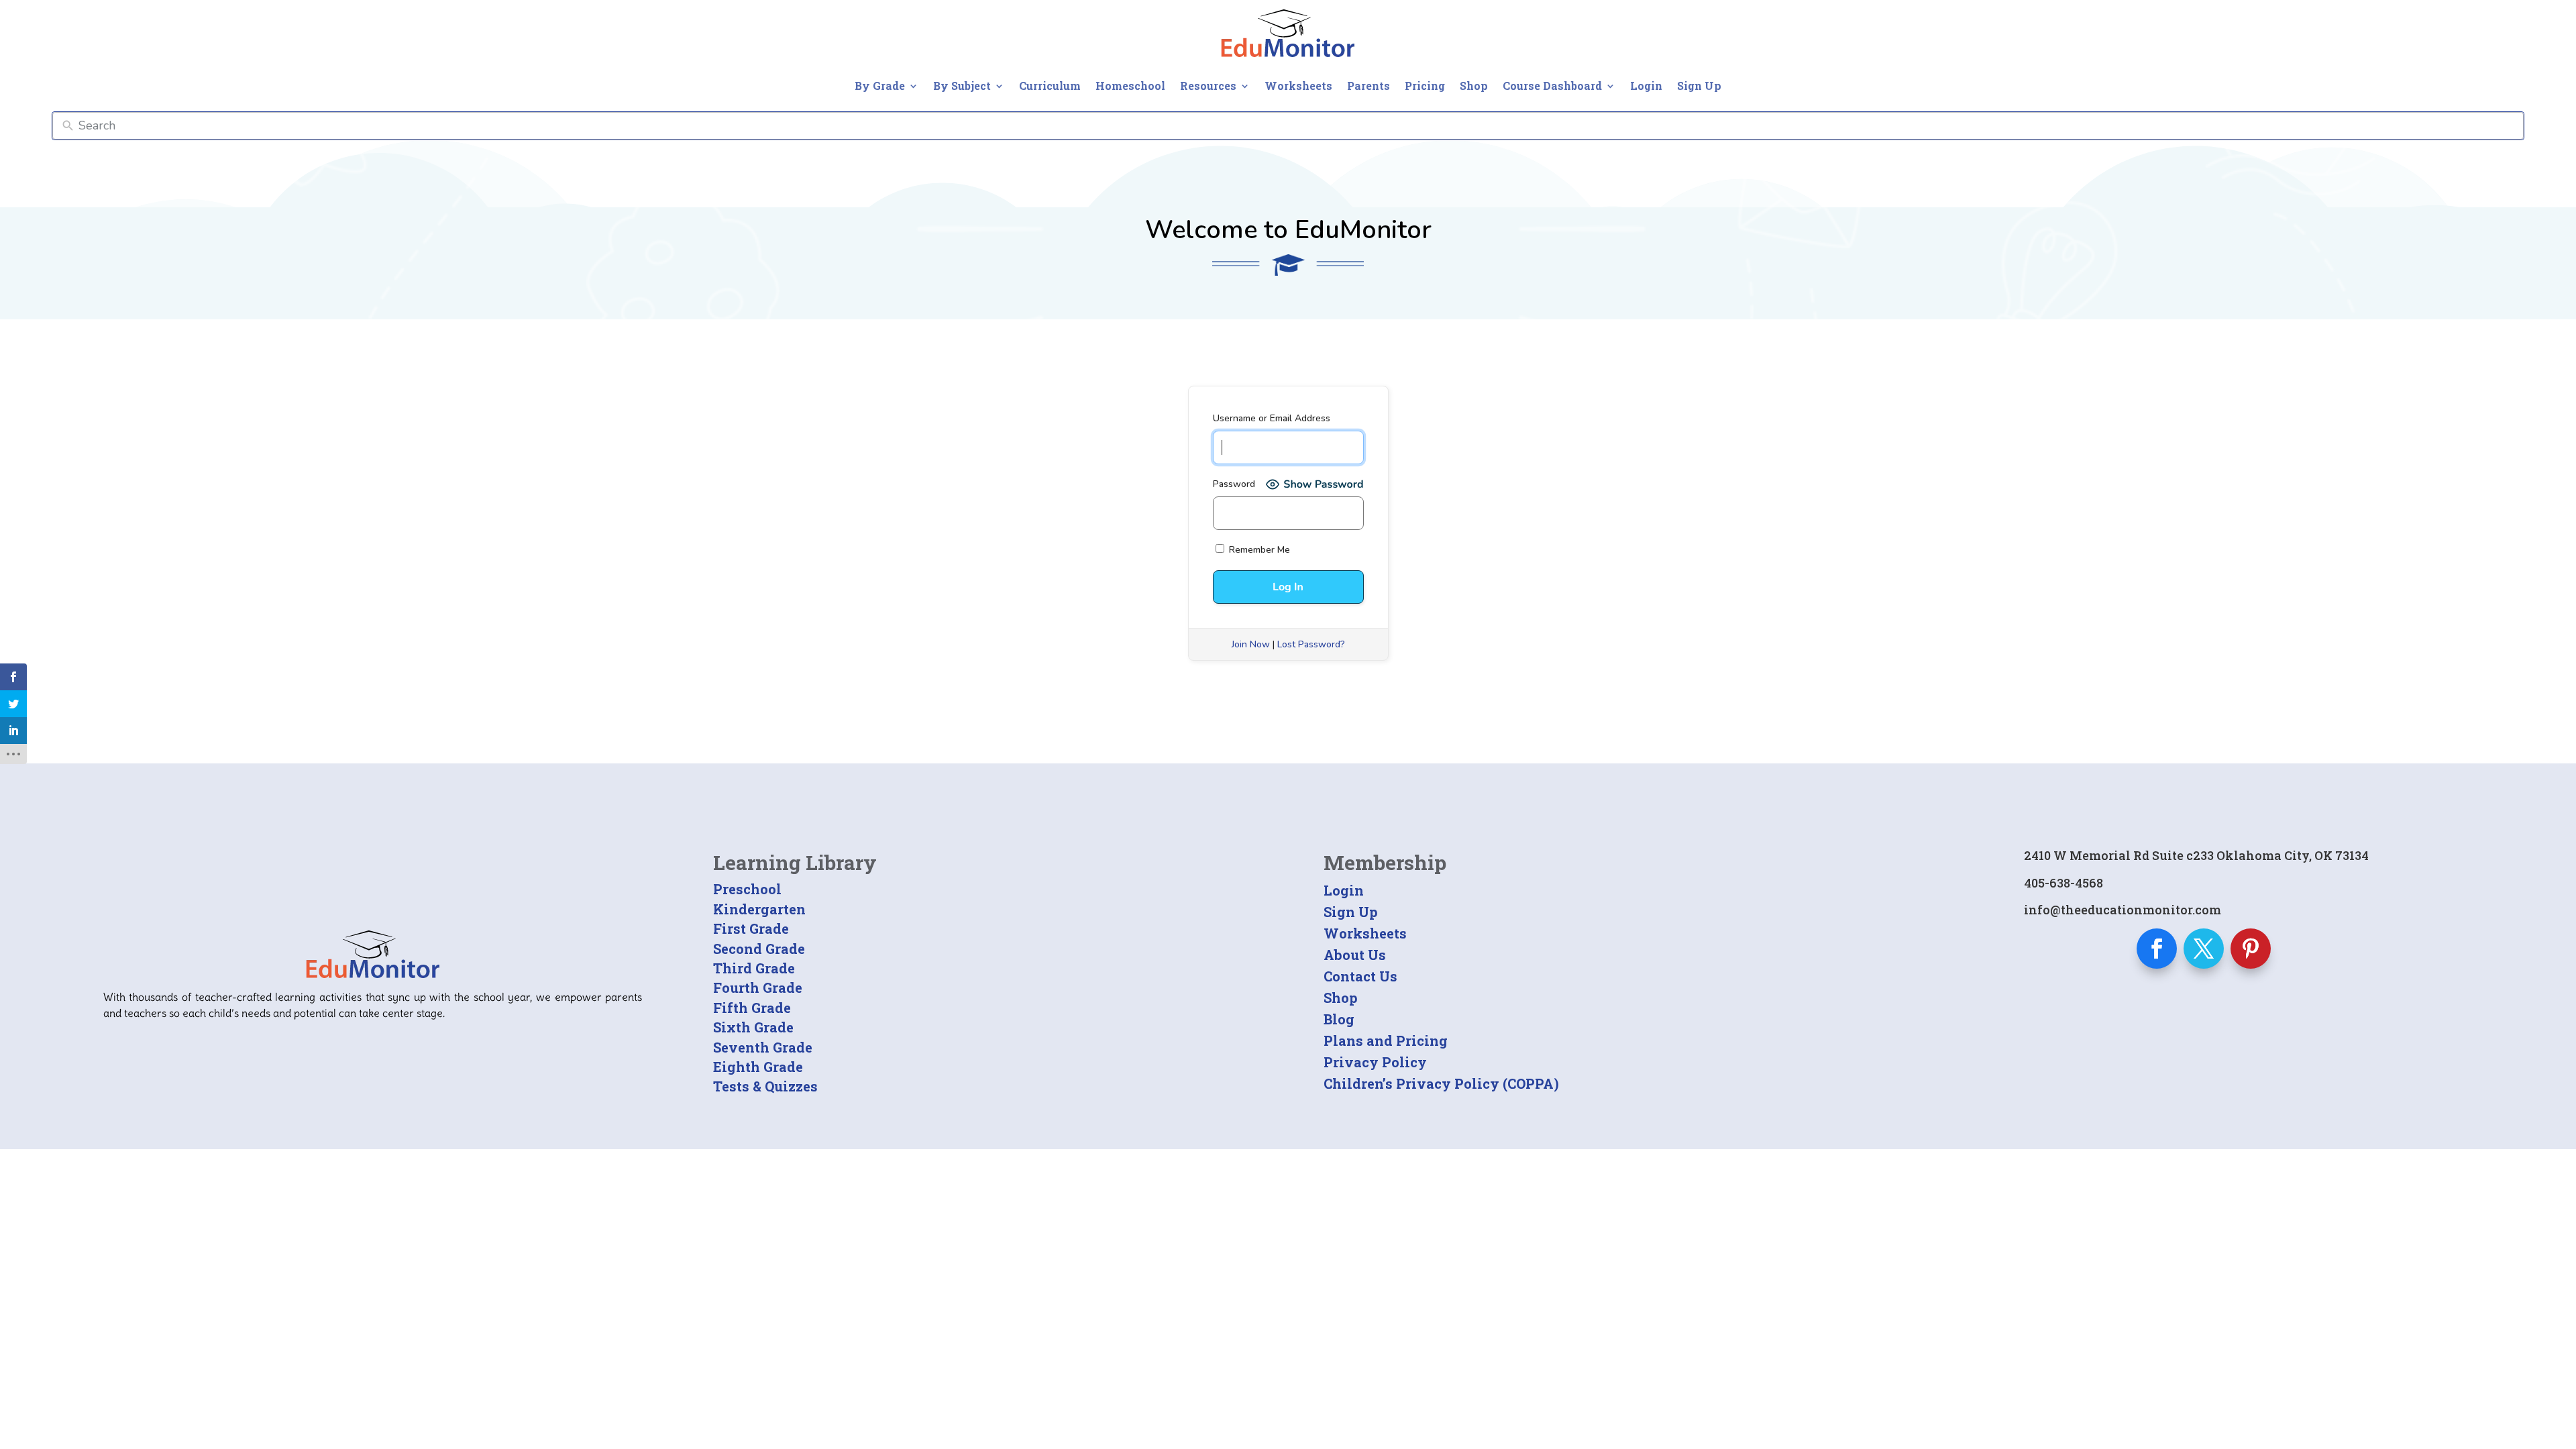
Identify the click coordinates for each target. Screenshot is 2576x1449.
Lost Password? (1311, 644)
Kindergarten (759, 909)
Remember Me (1258, 550)
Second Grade (759, 949)
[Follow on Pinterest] (2251, 949)
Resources (1208, 86)
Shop (1474, 86)
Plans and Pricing (1386, 1040)
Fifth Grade (752, 1008)
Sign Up (1699, 86)
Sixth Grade (753, 1027)
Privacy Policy (1375, 1062)
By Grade (880, 86)
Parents (1368, 86)
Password (1234, 484)
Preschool (747, 889)
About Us (1355, 955)
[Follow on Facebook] (2157, 949)
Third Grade (754, 968)
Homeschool (1130, 86)
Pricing (1425, 86)
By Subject (962, 86)
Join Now (1251, 644)
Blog (1339, 1019)
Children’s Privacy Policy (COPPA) (1441, 1083)
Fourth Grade (758, 987)
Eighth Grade (758, 1067)
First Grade (751, 928)
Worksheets (1298, 86)
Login (1646, 86)
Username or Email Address (1272, 418)
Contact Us (1360, 976)
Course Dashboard (1552, 86)
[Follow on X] (2204, 949)
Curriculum (1050, 86)
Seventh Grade (763, 1047)
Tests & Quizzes (765, 1086)
